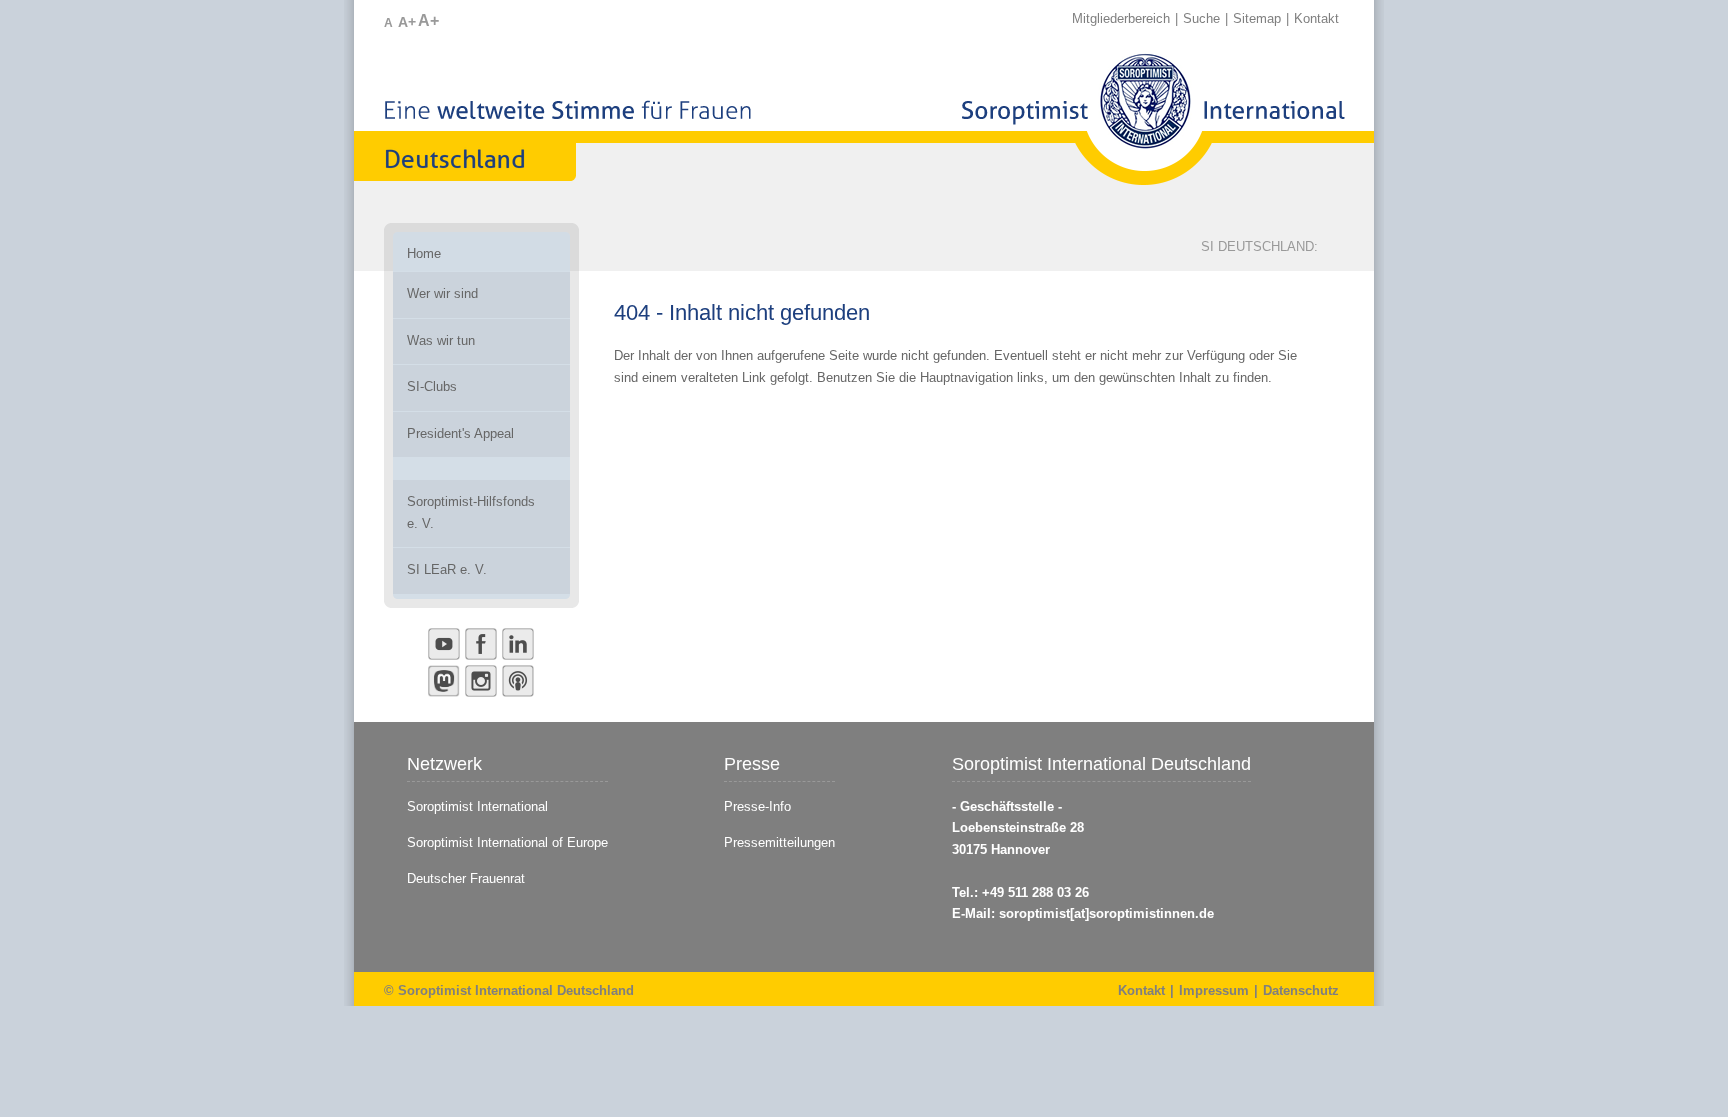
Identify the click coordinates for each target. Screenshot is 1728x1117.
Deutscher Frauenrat (468, 878)
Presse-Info (757, 806)
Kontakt (1316, 18)
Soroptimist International (477, 806)
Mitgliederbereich (1121, 18)
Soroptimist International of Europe (507, 842)
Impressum (1214, 990)
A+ (407, 22)
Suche (1201, 18)
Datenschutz (1301, 990)
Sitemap (1257, 18)
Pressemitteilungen (779, 842)
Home (424, 253)
